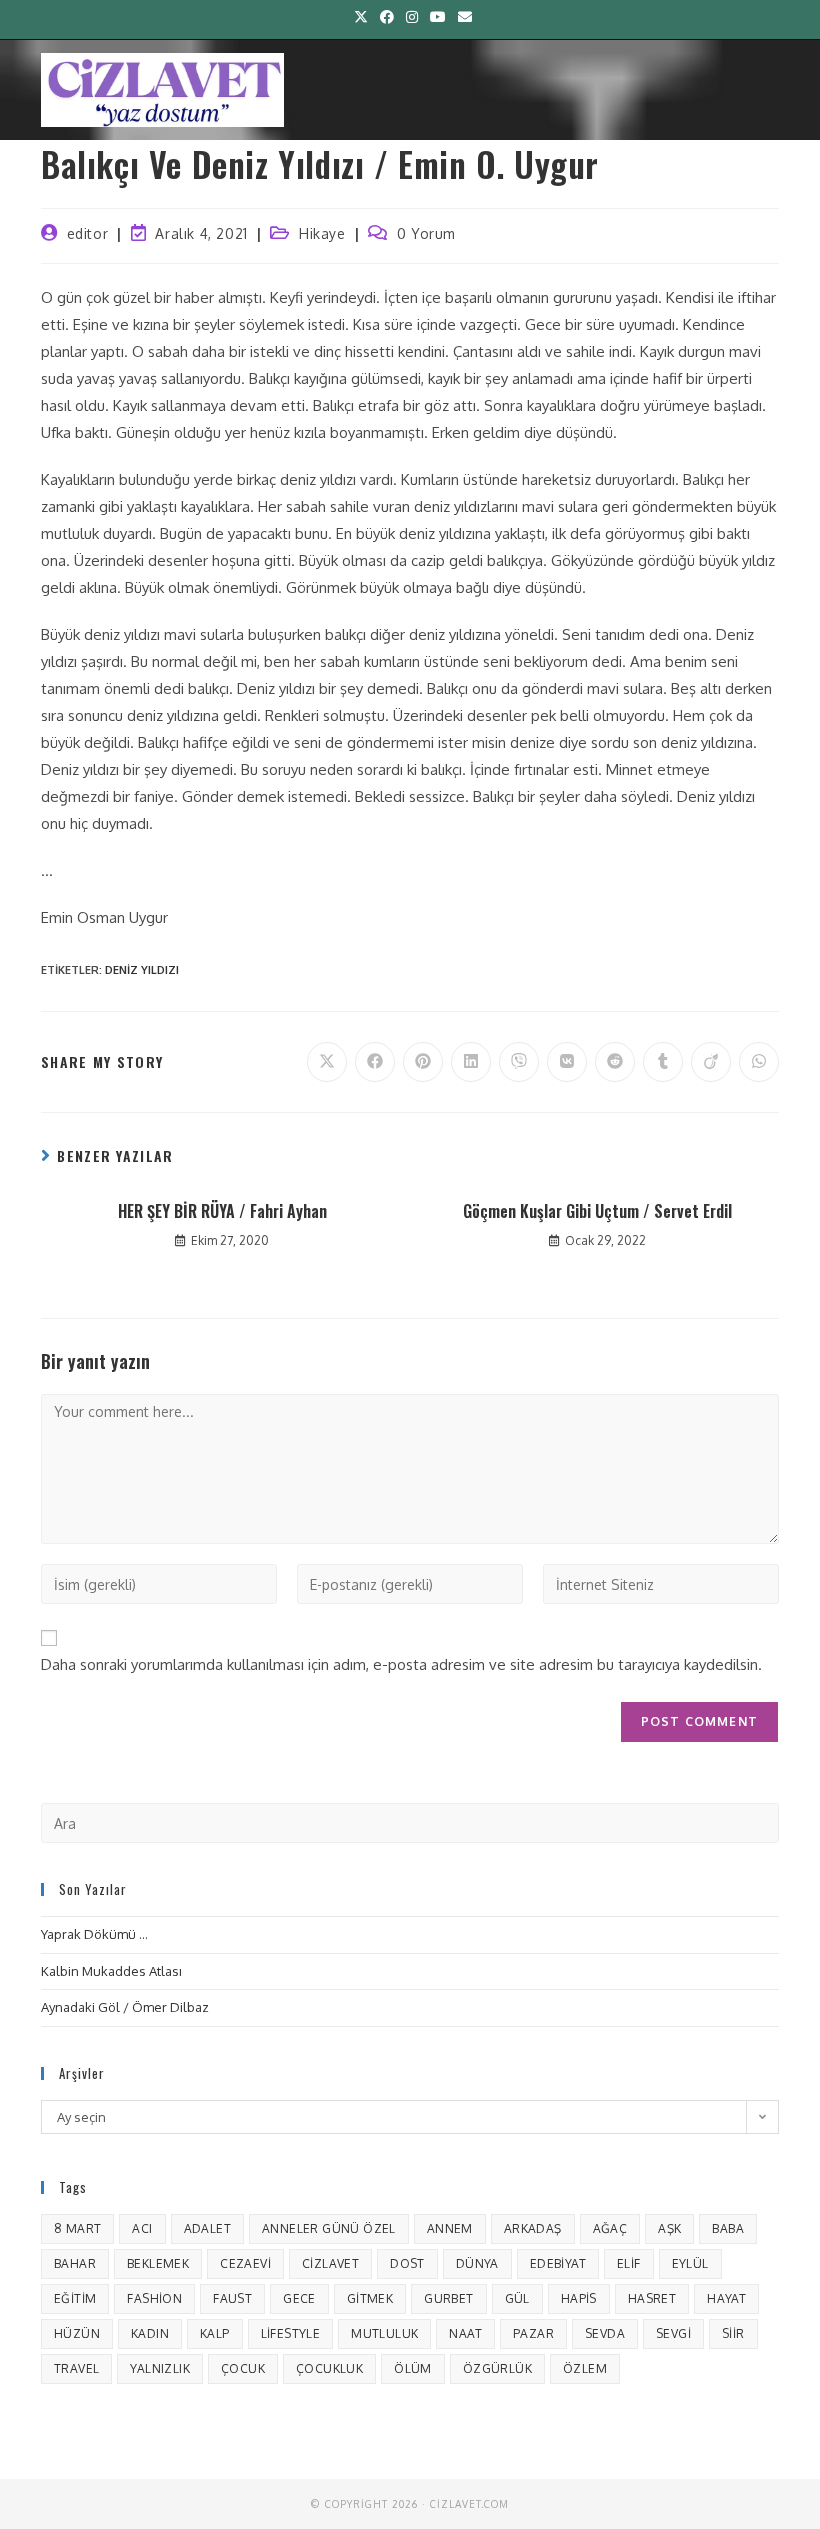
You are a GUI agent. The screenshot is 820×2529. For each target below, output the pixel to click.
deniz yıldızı (142, 970)
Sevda (605, 2333)
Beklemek (158, 2263)
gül (517, 2298)
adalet (207, 2228)
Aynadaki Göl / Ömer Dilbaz (125, 2007)
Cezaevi (245, 2263)
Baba (728, 2228)
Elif (629, 2263)
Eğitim (75, 2298)
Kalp (215, 2333)
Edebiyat (558, 2263)
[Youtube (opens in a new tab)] (438, 17)
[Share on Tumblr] (663, 1062)
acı (142, 2228)
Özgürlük (497, 2368)
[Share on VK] (567, 1062)
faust (232, 2298)
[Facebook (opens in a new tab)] (387, 17)
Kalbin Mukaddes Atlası (111, 1971)
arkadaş (533, 2228)
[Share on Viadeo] (711, 1062)
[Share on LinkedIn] (471, 1062)
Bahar (75, 2263)
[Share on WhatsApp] (759, 1062)
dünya (477, 2263)
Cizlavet (330, 2263)
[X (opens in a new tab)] (361, 17)
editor (88, 233)
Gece (299, 2298)
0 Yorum (426, 233)
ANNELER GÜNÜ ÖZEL (329, 2228)
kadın (150, 2333)
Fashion (154, 2298)
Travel (76, 2368)
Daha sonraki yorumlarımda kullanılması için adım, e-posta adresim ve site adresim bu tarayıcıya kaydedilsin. (401, 1664)
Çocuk (243, 2368)
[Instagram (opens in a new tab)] (412, 17)
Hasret (652, 2298)
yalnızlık (160, 2368)
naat (465, 2333)
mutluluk (384, 2333)
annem (450, 2228)
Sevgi (673, 2333)
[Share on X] (327, 1062)
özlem (585, 2368)
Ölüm (413, 2368)
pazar (533, 2333)
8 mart (77, 2228)
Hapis (579, 2298)
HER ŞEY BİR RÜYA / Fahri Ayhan (222, 1211)
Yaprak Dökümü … (94, 1934)
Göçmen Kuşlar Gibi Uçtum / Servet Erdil (597, 1211)
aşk (669, 2228)
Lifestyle (291, 2333)
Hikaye (322, 233)
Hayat (726, 2298)
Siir (733, 2333)
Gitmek (370, 2298)
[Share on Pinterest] (423, 1062)
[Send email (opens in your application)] (462, 17)
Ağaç (610, 2228)
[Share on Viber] (519, 1062)
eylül (690, 2263)
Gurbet (448, 2298)
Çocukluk (329, 2368)
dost (407, 2263)
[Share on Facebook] (375, 1062)
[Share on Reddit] (615, 1062)
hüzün (77, 2333)
